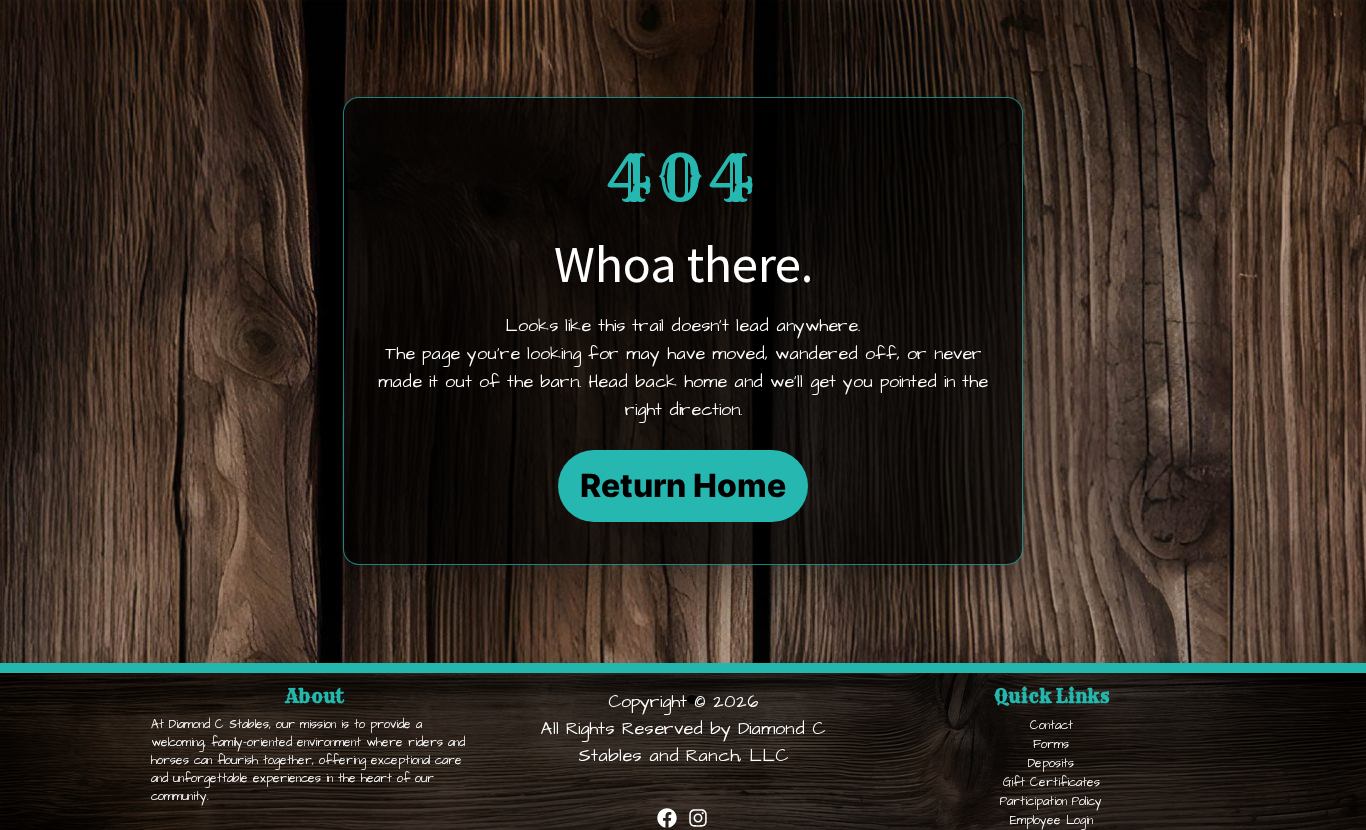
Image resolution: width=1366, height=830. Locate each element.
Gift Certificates (1051, 782)
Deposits (1051, 763)
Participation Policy (1051, 801)
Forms (1051, 744)
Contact (1051, 725)
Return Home (683, 485)
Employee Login (1051, 820)
